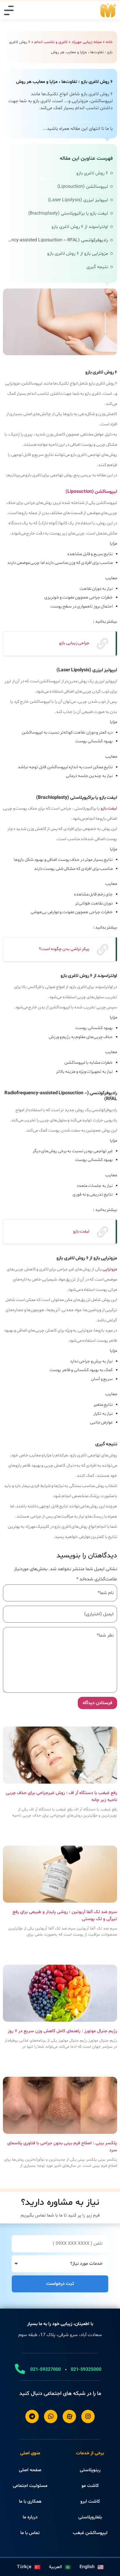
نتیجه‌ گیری (97, 267)
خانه (109, 42)
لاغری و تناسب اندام (51, 42)
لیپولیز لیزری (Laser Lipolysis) (78, 200)
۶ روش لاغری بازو (92, 173)
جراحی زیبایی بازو (74, 643)
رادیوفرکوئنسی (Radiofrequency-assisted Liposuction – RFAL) (58, 240)
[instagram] (88, 2416)
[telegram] (32, 2416)
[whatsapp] (51, 2416)
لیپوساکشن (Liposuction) (83, 187)
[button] (9, 10)
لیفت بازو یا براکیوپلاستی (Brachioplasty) (68, 213)
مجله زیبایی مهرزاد (87, 42)
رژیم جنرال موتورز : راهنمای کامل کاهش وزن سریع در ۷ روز (62, 2031)
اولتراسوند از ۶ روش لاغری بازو (80, 227)
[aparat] (69, 2416)
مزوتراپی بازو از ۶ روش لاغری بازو (78, 254)
